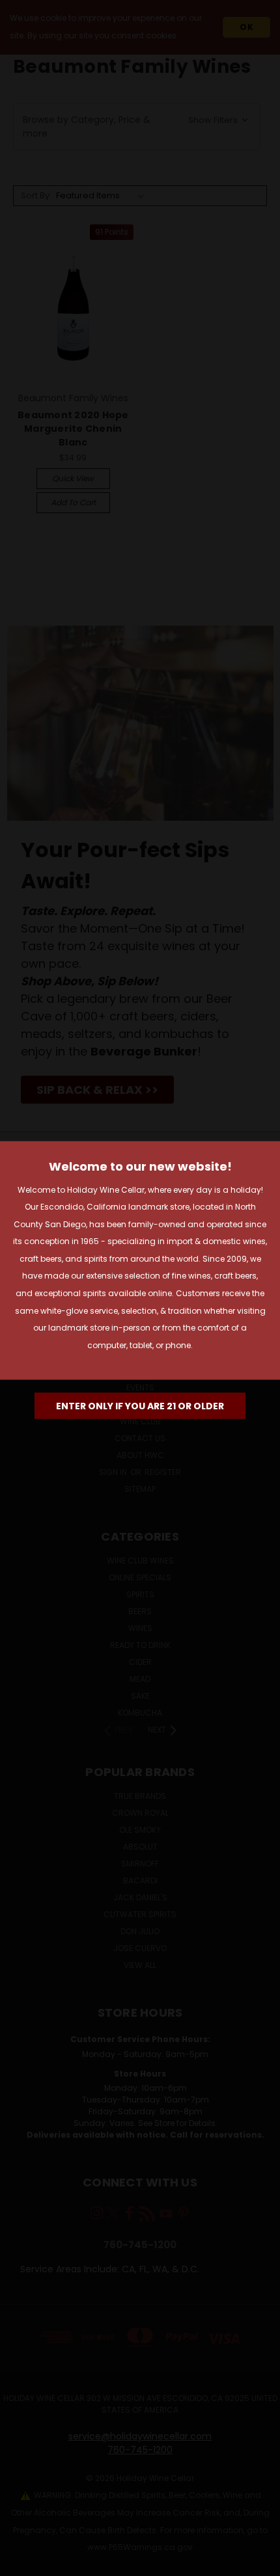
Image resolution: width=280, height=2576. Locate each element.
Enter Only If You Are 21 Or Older (140, 1406)
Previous (20, 2563)
